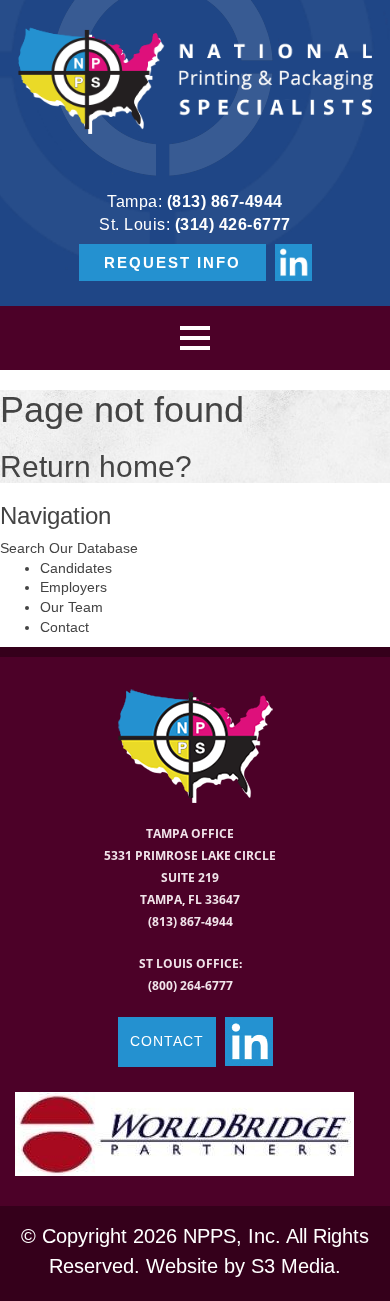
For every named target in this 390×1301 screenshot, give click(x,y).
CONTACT (167, 1041)
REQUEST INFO (172, 262)
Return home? (96, 466)
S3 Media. (296, 1266)
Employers (73, 587)
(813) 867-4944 (225, 201)
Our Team (71, 607)
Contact (64, 627)
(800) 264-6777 (190, 985)
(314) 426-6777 (233, 224)
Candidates (76, 568)
